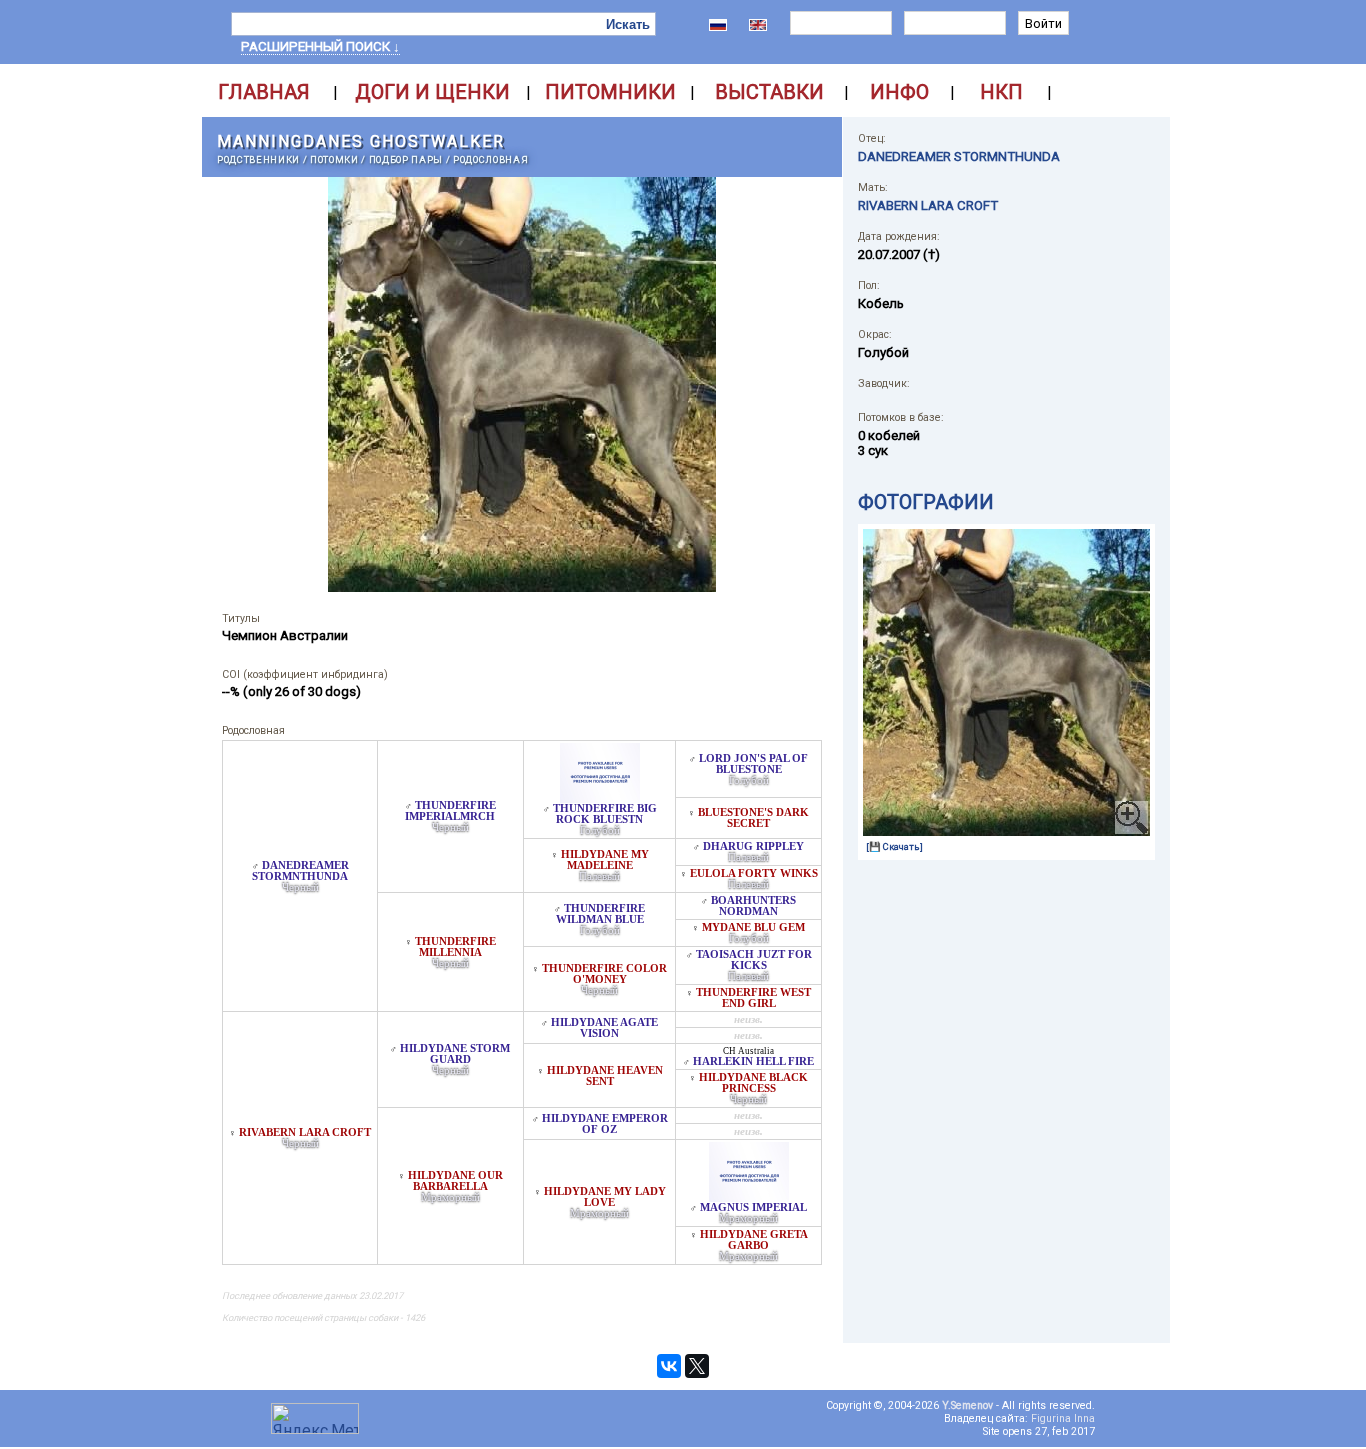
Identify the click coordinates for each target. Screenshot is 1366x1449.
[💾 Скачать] (894, 846)
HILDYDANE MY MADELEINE (605, 860)
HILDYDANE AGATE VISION (604, 1028)
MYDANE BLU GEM (753, 927)
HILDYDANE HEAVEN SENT (605, 1076)
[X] (697, 1366)
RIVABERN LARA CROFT (305, 1132)
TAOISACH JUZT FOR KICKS (754, 960)
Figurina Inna (1063, 1418)
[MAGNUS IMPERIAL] (749, 1196)
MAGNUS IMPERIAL (753, 1207)
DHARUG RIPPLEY (753, 846)
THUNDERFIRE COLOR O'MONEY (604, 974)
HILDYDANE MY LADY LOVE (605, 1197)
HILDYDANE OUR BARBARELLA (455, 1181)
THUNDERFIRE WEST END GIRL (753, 998)
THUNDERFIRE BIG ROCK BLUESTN (605, 814)
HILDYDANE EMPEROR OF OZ (605, 1124)
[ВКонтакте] (669, 1366)
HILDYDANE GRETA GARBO (754, 1240)
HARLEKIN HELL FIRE (753, 1061)
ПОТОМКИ (334, 159)
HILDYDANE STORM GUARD (455, 1054)
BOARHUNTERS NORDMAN (753, 906)
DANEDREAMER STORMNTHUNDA (300, 871)
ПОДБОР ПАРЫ (406, 159)
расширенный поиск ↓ (320, 46)
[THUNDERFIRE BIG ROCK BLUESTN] (600, 797)
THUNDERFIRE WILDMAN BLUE (601, 914)
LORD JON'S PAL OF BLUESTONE (753, 764)
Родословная (490, 159)
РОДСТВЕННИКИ (258, 159)
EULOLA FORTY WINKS (754, 873)
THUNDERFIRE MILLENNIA (455, 947)
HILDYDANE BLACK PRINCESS (753, 1083)
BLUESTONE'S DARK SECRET (753, 818)
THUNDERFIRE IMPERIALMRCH (450, 811)
